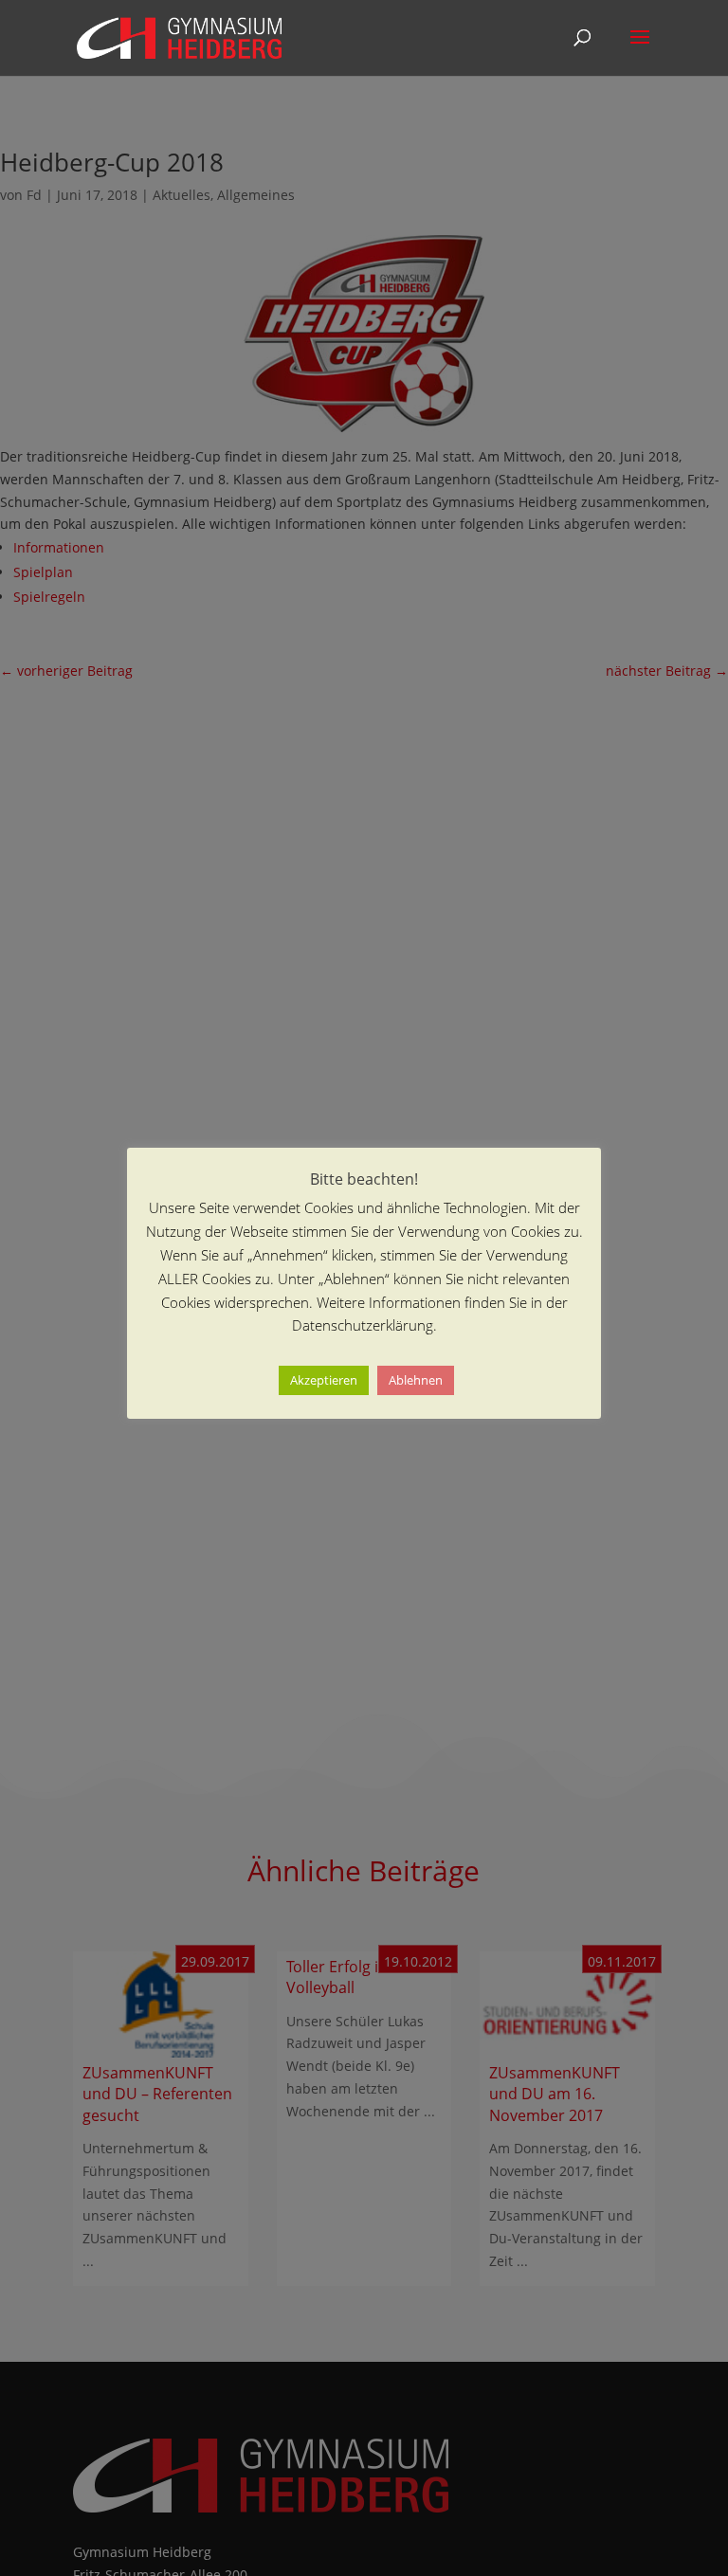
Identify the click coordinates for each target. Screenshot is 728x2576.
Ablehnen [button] (416, 1380)
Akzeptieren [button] (324, 1380)
